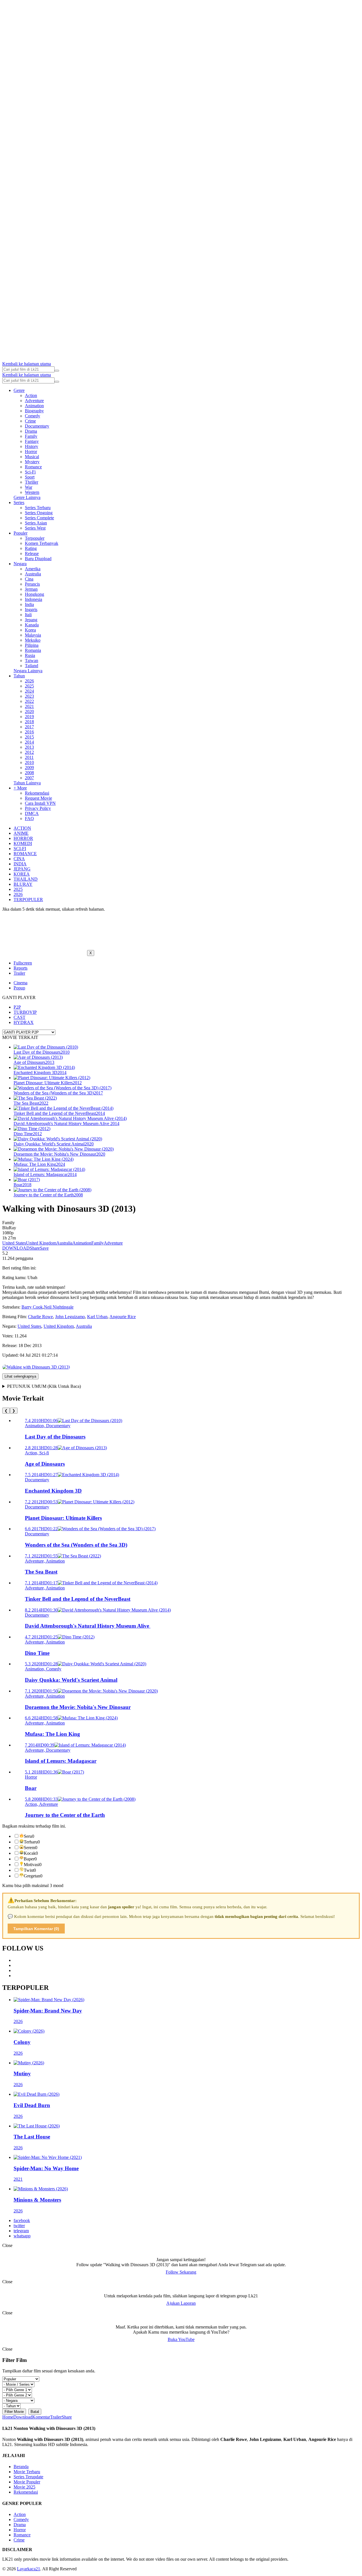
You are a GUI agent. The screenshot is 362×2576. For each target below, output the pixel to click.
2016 (29, 732)
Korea (30, 630)
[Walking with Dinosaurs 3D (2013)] (36, 1367)
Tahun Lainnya (27, 783)
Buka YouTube (181, 2339)
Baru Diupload (38, 559)
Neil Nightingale (59, 1307)
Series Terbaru (38, 508)
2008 (29, 773)
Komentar (41, 2417)
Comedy (33, 416)
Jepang (31, 620)
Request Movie (38, 798)
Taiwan (32, 660)
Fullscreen (23, 963)
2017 (29, 727)
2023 (29, 696)
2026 (29, 681)
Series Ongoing (39, 513)
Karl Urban (97, 1317)
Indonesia (34, 599)
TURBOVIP (25, 1012)
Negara (20, 564)
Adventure (34, 401)
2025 (29, 686)
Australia (33, 574)
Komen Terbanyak (42, 543)
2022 (29, 701)
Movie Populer (27, 2482)
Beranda (21, 2467)
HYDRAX (24, 1022)
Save (44, 1248)
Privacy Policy (38, 808)
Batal (35, 2412)
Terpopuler (35, 538)
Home (8, 2417)
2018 (29, 722)
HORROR (23, 838)
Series (19, 502)
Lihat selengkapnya (20, 1376)
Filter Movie (14, 2412)
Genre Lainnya (27, 497)
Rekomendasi (37, 793)
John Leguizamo (70, 1317)
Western (32, 492)
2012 (29, 752)
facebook (22, 2220)
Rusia (30, 655)
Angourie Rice (123, 1317)
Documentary (37, 426)
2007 (29, 778)
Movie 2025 (24, 2487)
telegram (21, 2231)
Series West (35, 528)
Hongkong (35, 594)
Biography (34, 411)
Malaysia (33, 635)
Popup (19, 988)
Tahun (19, 676)
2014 (29, 742)
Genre (19, 390)
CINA (19, 859)
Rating (31, 548)
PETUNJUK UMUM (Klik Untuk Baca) (44, 1386)
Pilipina (32, 645)
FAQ (29, 819)
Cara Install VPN (40, 803)
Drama (31, 431)
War (29, 487)
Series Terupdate (28, 2477)
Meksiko (33, 640)
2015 (29, 737)
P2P (17, 1007)
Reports (21, 968)
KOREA (22, 874)
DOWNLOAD (16, 1248)
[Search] (57, 371)
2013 (29, 747)
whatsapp (22, 2236)
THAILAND (26, 879)
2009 (29, 768)
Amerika (33, 569)
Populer (21, 533)
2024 (29, 691)
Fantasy (32, 441)
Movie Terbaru (27, 2472)
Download (23, 2417)
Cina (29, 579)
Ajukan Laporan (181, 2303)
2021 (29, 706)
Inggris (31, 610)
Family (31, 436)
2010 (29, 762)
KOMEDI (23, 843)
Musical (32, 457)
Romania (33, 650)
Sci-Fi (30, 472)
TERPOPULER (28, 899)
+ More (20, 788)
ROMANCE (25, 854)
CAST (20, 1017)
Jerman (31, 589)
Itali (28, 615)
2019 (29, 717)
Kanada (32, 625)
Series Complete (39, 518)
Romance (33, 467)
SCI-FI (20, 849)
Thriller (32, 482)
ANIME (21, 833)
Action (31, 395)
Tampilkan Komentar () (36, 1929)
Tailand (32, 666)
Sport (30, 477)
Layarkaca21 (29, 2569)
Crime (30, 421)
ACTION (22, 828)
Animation (34, 406)
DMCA (32, 813)
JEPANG (22, 869)
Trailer (19, 973)
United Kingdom (41, 1243)
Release (32, 553)
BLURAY (23, 884)
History (32, 446)
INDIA (20, 864)
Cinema (21, 983)
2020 (29, 711)
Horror (31, 452)
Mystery (32, 462)
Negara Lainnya (28, 671)
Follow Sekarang (181, 2272)
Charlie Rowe (40, 1317)
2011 (29, 757)
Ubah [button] (32, 1278)
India (29, 604)
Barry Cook (32, 1307)
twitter (19, 2226)
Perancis (32, 584)
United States (14, 1243)
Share (35, 1248)
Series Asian (36, 523)
